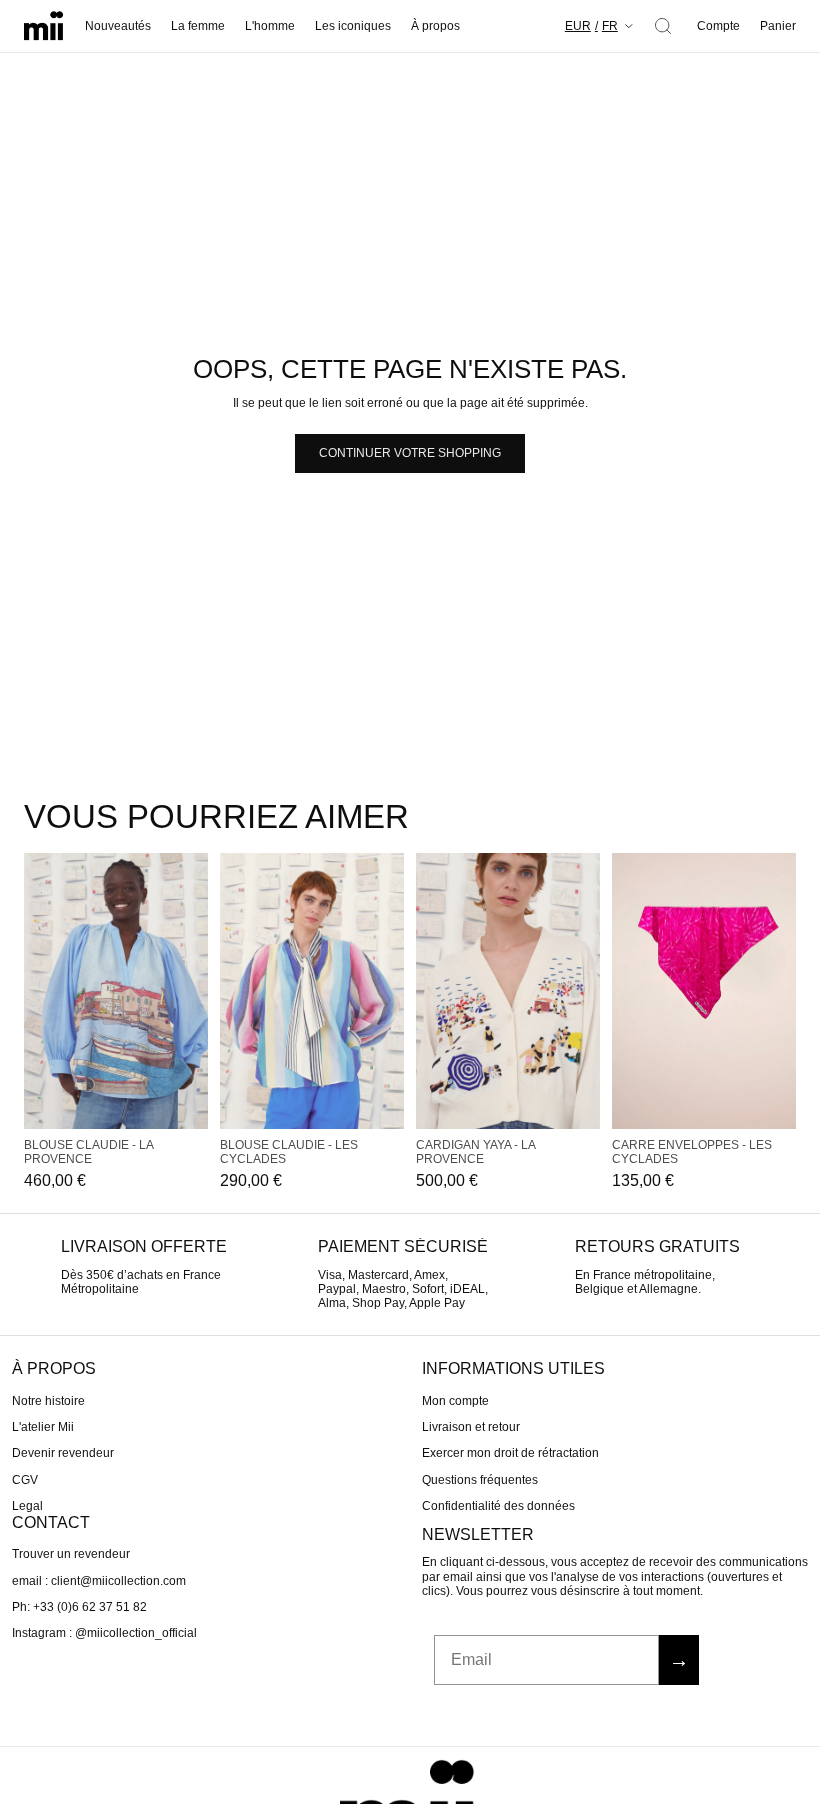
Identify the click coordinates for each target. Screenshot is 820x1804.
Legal (27, 1506)
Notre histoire (48, 1400)
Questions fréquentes (480, 1480)
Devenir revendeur (63, 1453)
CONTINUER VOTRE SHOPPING (410, 453)
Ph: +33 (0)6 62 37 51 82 (79, 1607)
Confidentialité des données (498, 1506)
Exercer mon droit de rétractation (510, 1453)
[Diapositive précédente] (38, 991)
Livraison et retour (471, 1427)
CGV (25, 1480)
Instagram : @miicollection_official (104, 1633)
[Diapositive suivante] (194, 991)
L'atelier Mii (43, 1427)
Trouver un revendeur (71, 1554)
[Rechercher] (663, 26)
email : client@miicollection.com (99, 1580)
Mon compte (455, 1400)
